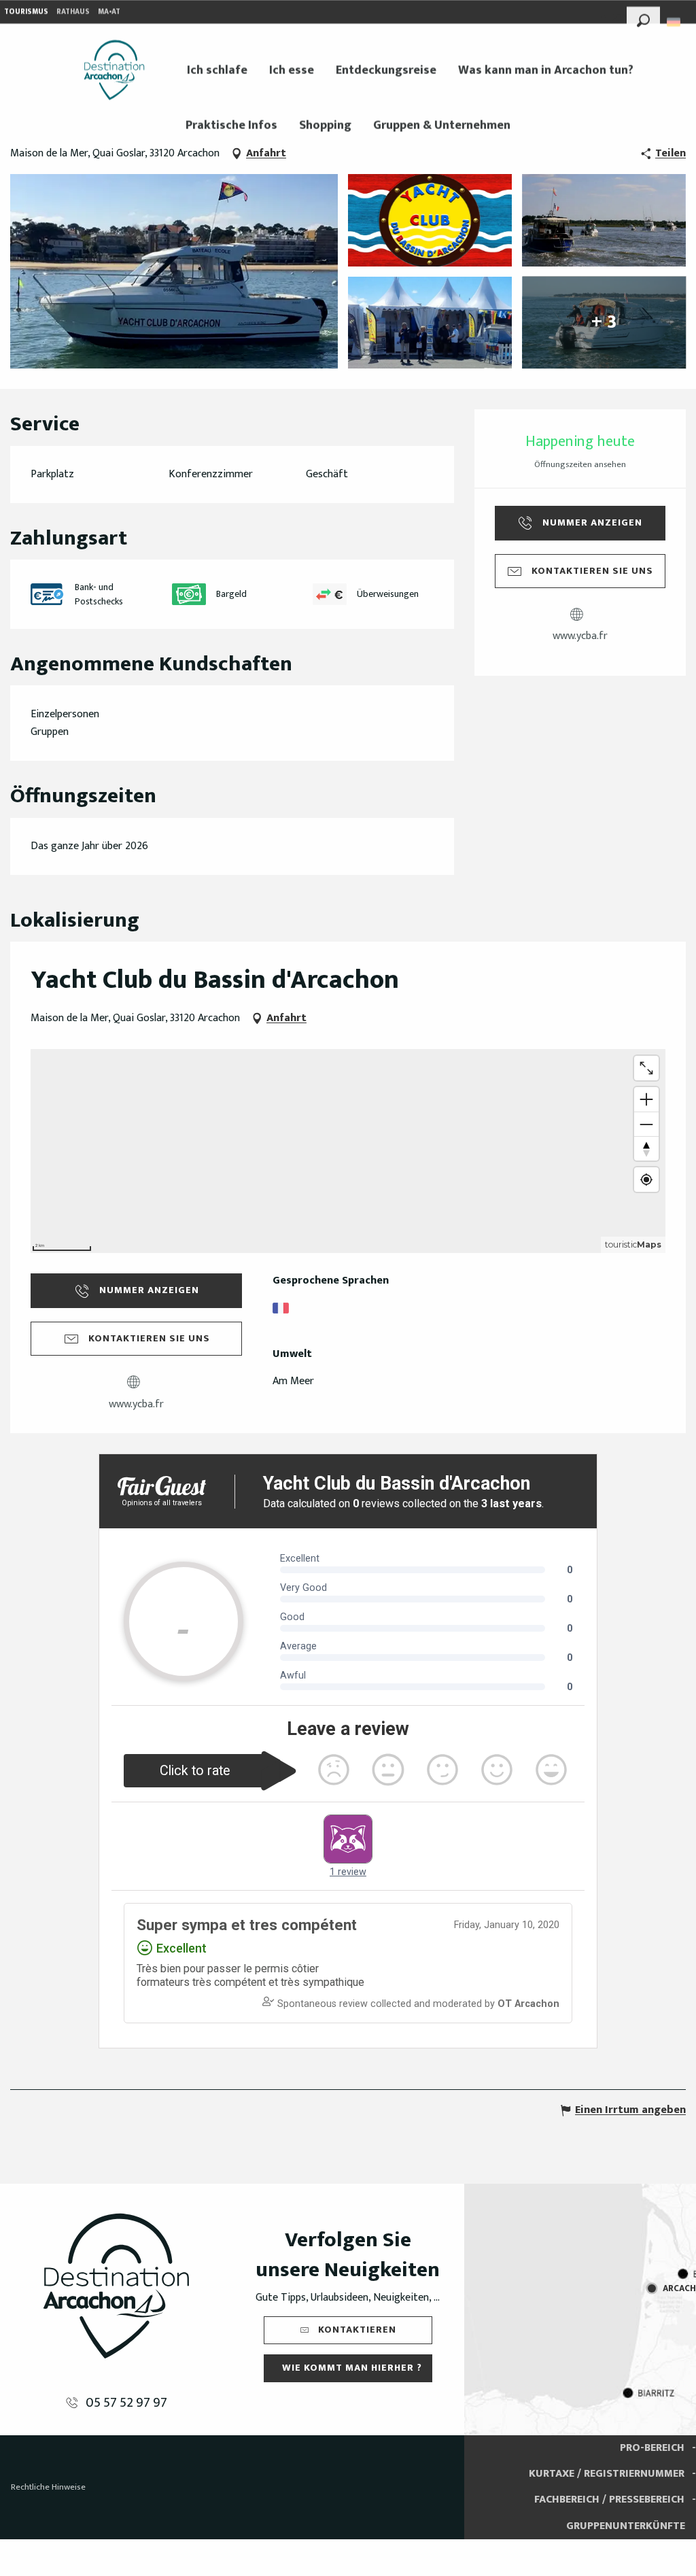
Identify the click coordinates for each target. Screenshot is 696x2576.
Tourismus (26, 12)
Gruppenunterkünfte (626, 2526)
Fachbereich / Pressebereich (609, 2500)
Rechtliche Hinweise (48, 2487)
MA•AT (109, 12)
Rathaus (73, 12)
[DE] (675, 22)
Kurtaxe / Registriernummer (607, 2474)
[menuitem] (114, 70)
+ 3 (604, 322)
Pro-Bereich (652, 2448)
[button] (643, 18)
